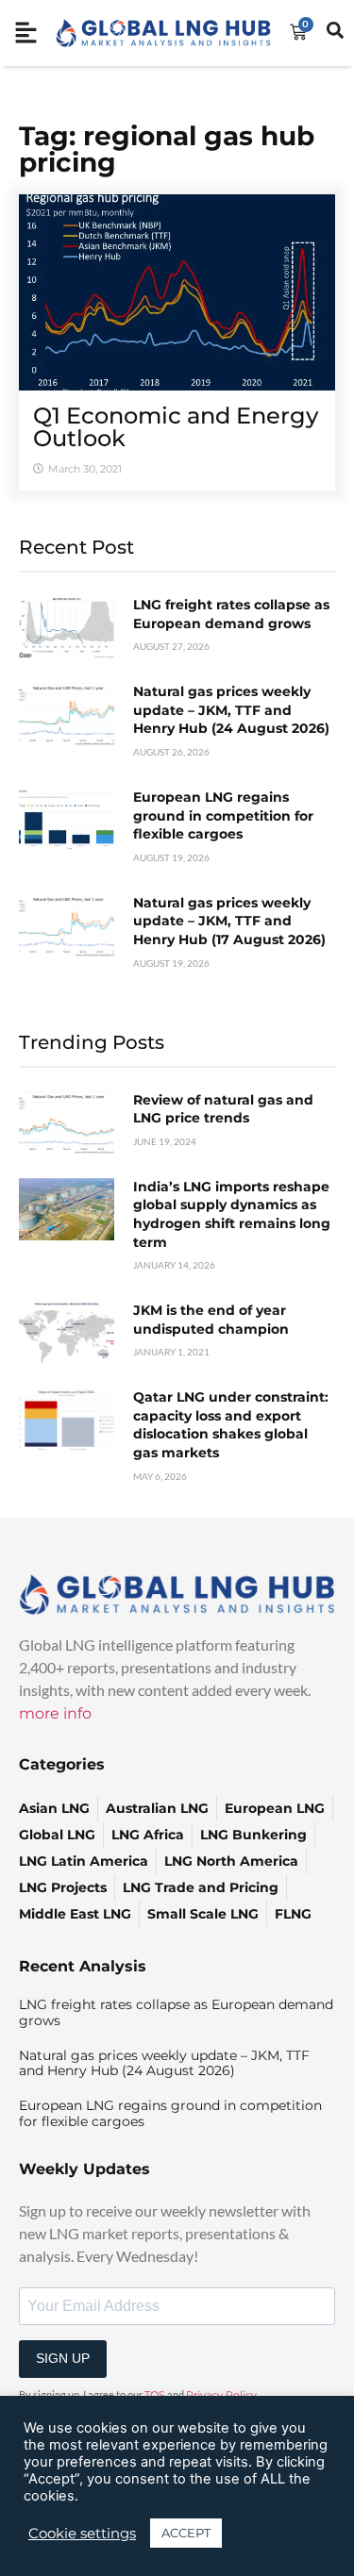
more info (55, 1713)
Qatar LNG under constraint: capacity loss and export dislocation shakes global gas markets (231, 1425)
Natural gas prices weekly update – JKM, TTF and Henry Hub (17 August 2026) (229, 921)
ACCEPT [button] (186, 2533)
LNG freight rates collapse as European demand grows (231, 614)
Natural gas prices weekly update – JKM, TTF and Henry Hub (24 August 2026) (231, 710)
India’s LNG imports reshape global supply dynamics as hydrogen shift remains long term (232, 1214)
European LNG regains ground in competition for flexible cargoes (223, 815)
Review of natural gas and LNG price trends (223, 1109)
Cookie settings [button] (82, 2534)
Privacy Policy (221, 2395)
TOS (155, 2395)
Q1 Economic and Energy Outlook (176, 427)
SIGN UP (63, 2358)
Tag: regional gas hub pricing (167, 149)
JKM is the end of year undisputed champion (211, 1320)
